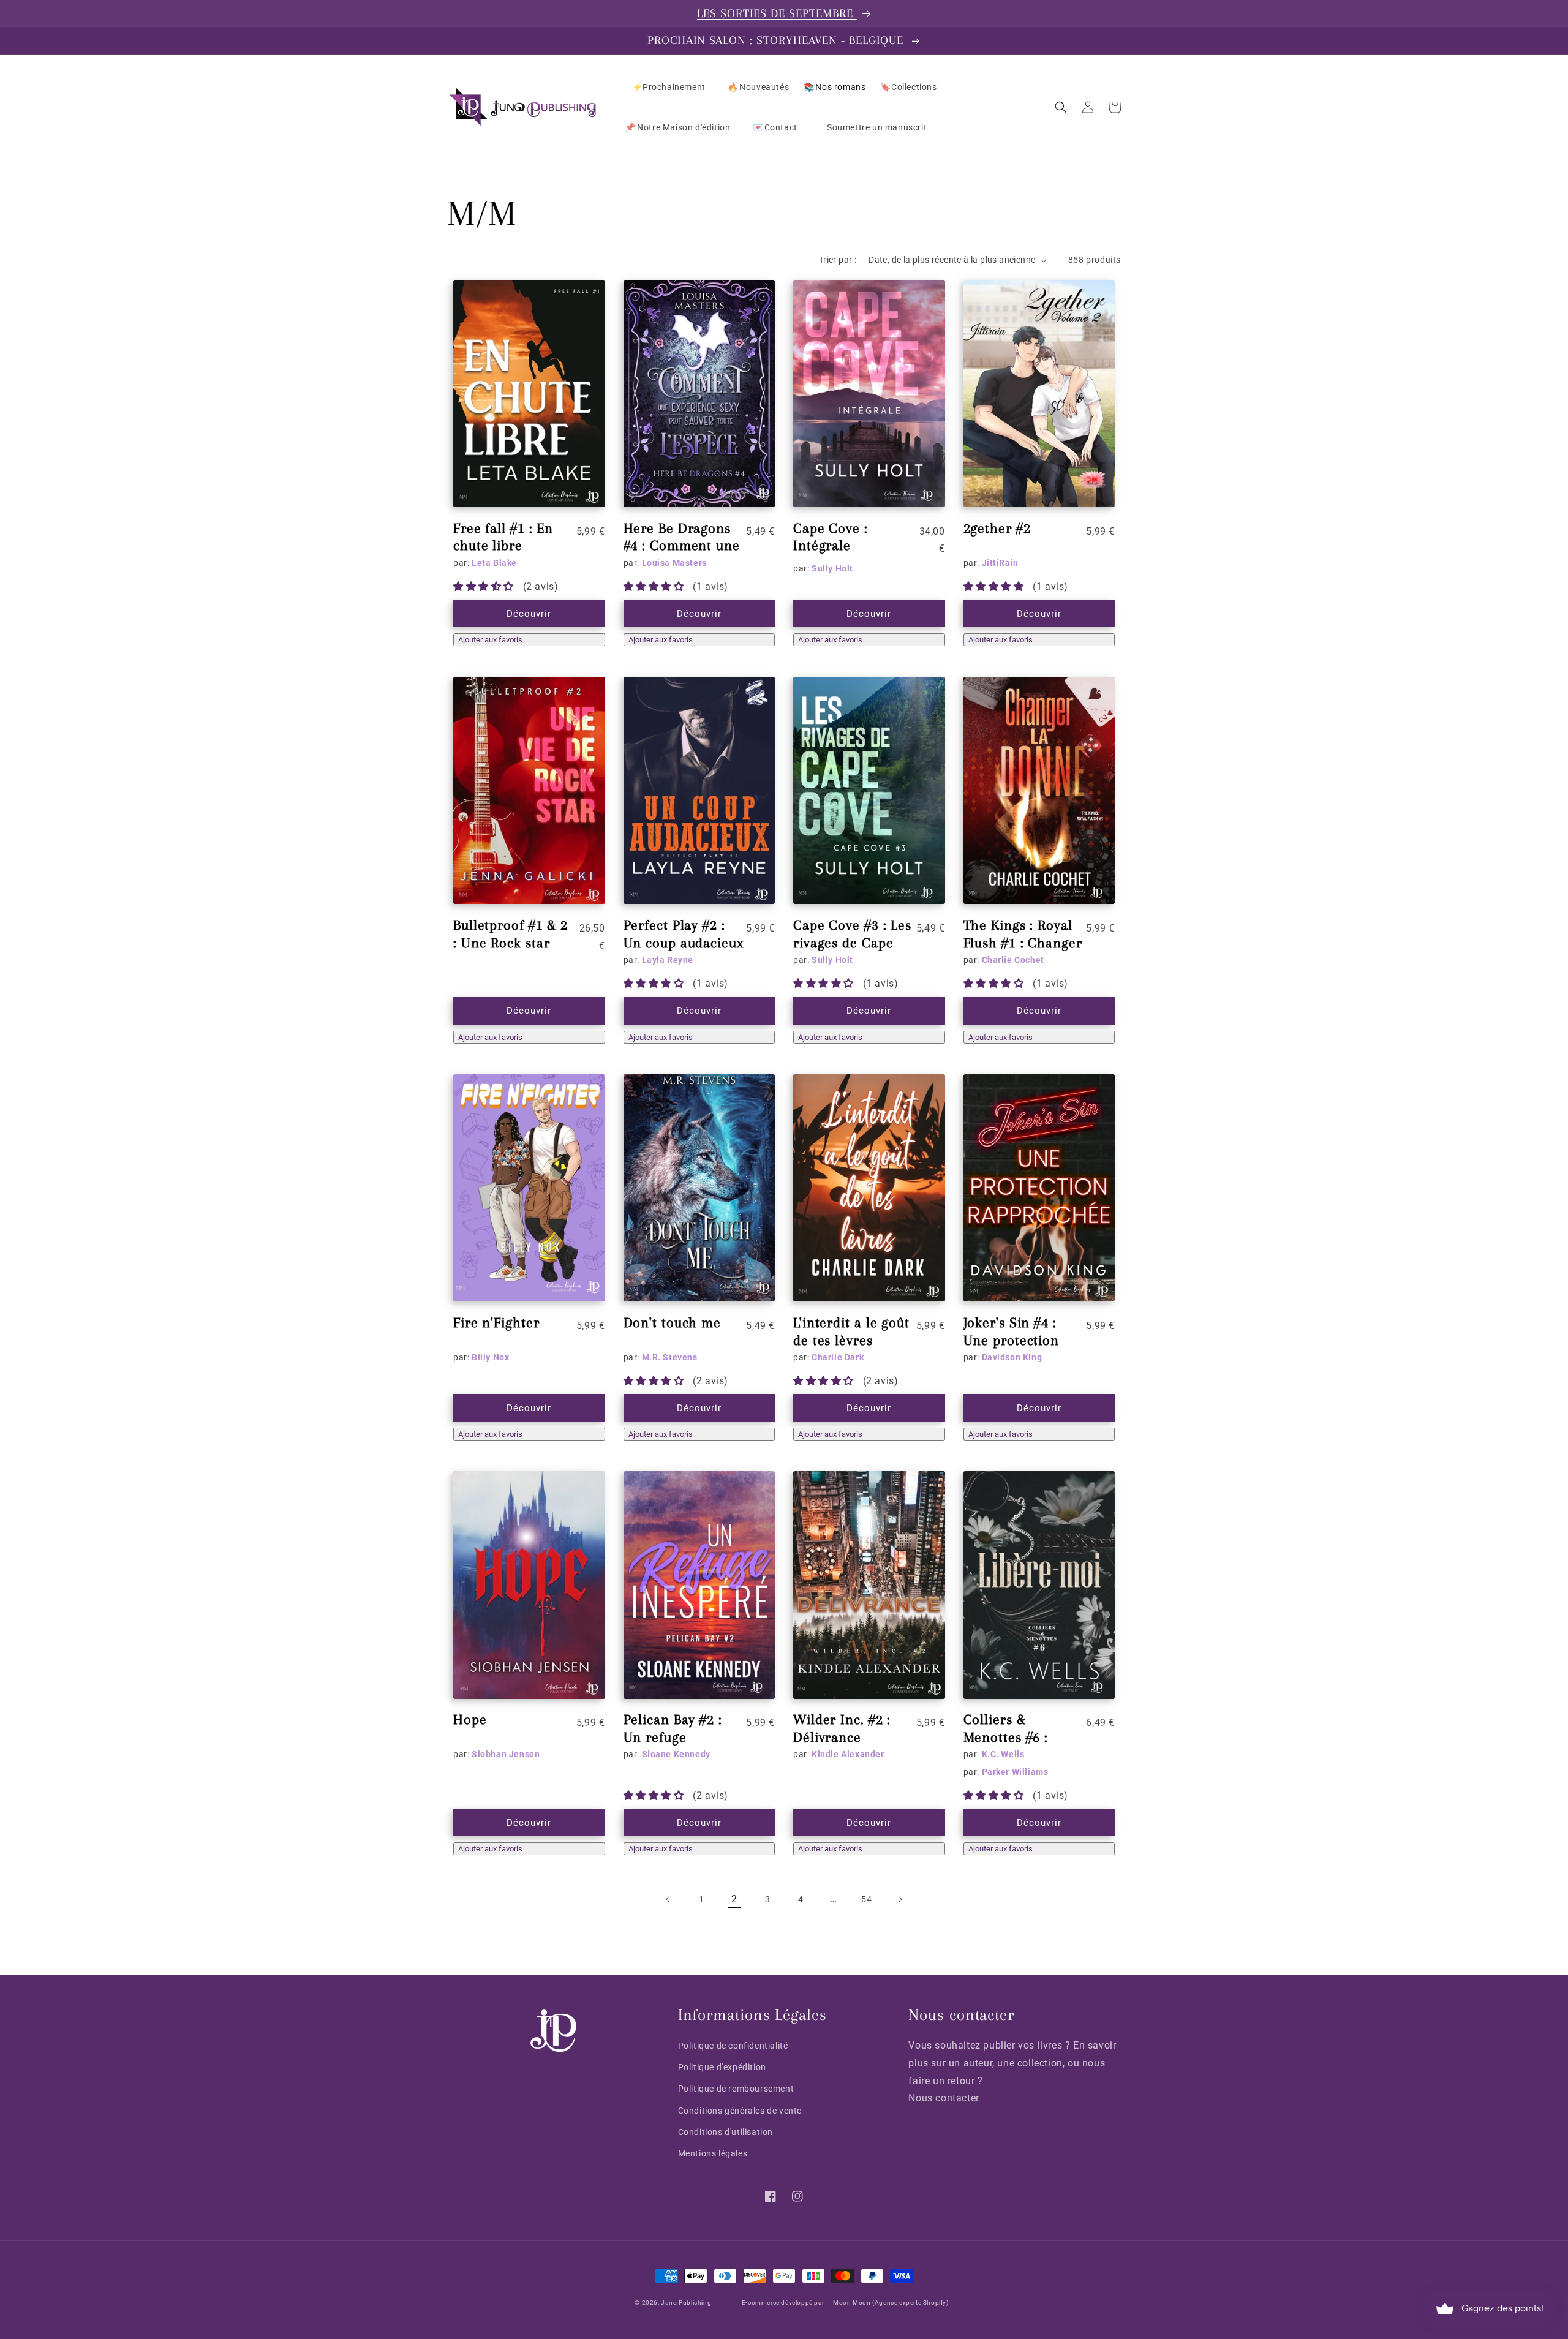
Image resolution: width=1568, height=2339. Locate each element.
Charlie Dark (838, 1357)
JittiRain (1000, 563)
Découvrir (529, 614)
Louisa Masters (674, 563)
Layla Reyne (668, 960)
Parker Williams (1015, 1772)
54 (866, 1899)
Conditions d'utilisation (726, 2132)
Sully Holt (832, 568)
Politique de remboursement (736, 2089)
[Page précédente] (668, 1899)
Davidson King (1012, 1357)
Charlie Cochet (1013, 960)
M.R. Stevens (670, 1357)
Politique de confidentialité (733, 2046)
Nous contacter (944, 2098)
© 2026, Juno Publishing (673, 2303)
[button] (1061, 107)
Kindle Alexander (848, 1754)
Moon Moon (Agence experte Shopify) (891, 2303)
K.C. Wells (1003, 1754)
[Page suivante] (900, 1899)
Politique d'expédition (722, 2067)
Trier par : (838, 260)
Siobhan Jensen (506, 1754)
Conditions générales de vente (740, 2111)
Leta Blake (494, 563)
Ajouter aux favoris (490, 640)
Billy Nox (490, 1357)
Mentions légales (713, 2153)
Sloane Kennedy (676, 1754)
